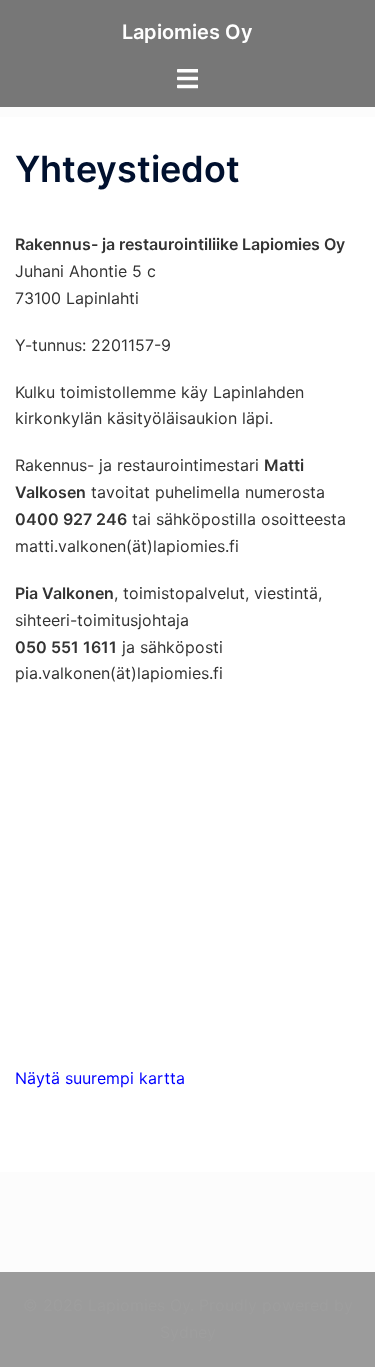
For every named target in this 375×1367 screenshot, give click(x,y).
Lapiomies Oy (187, 32)
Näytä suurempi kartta (100, 1078)
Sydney (188, 1332)
